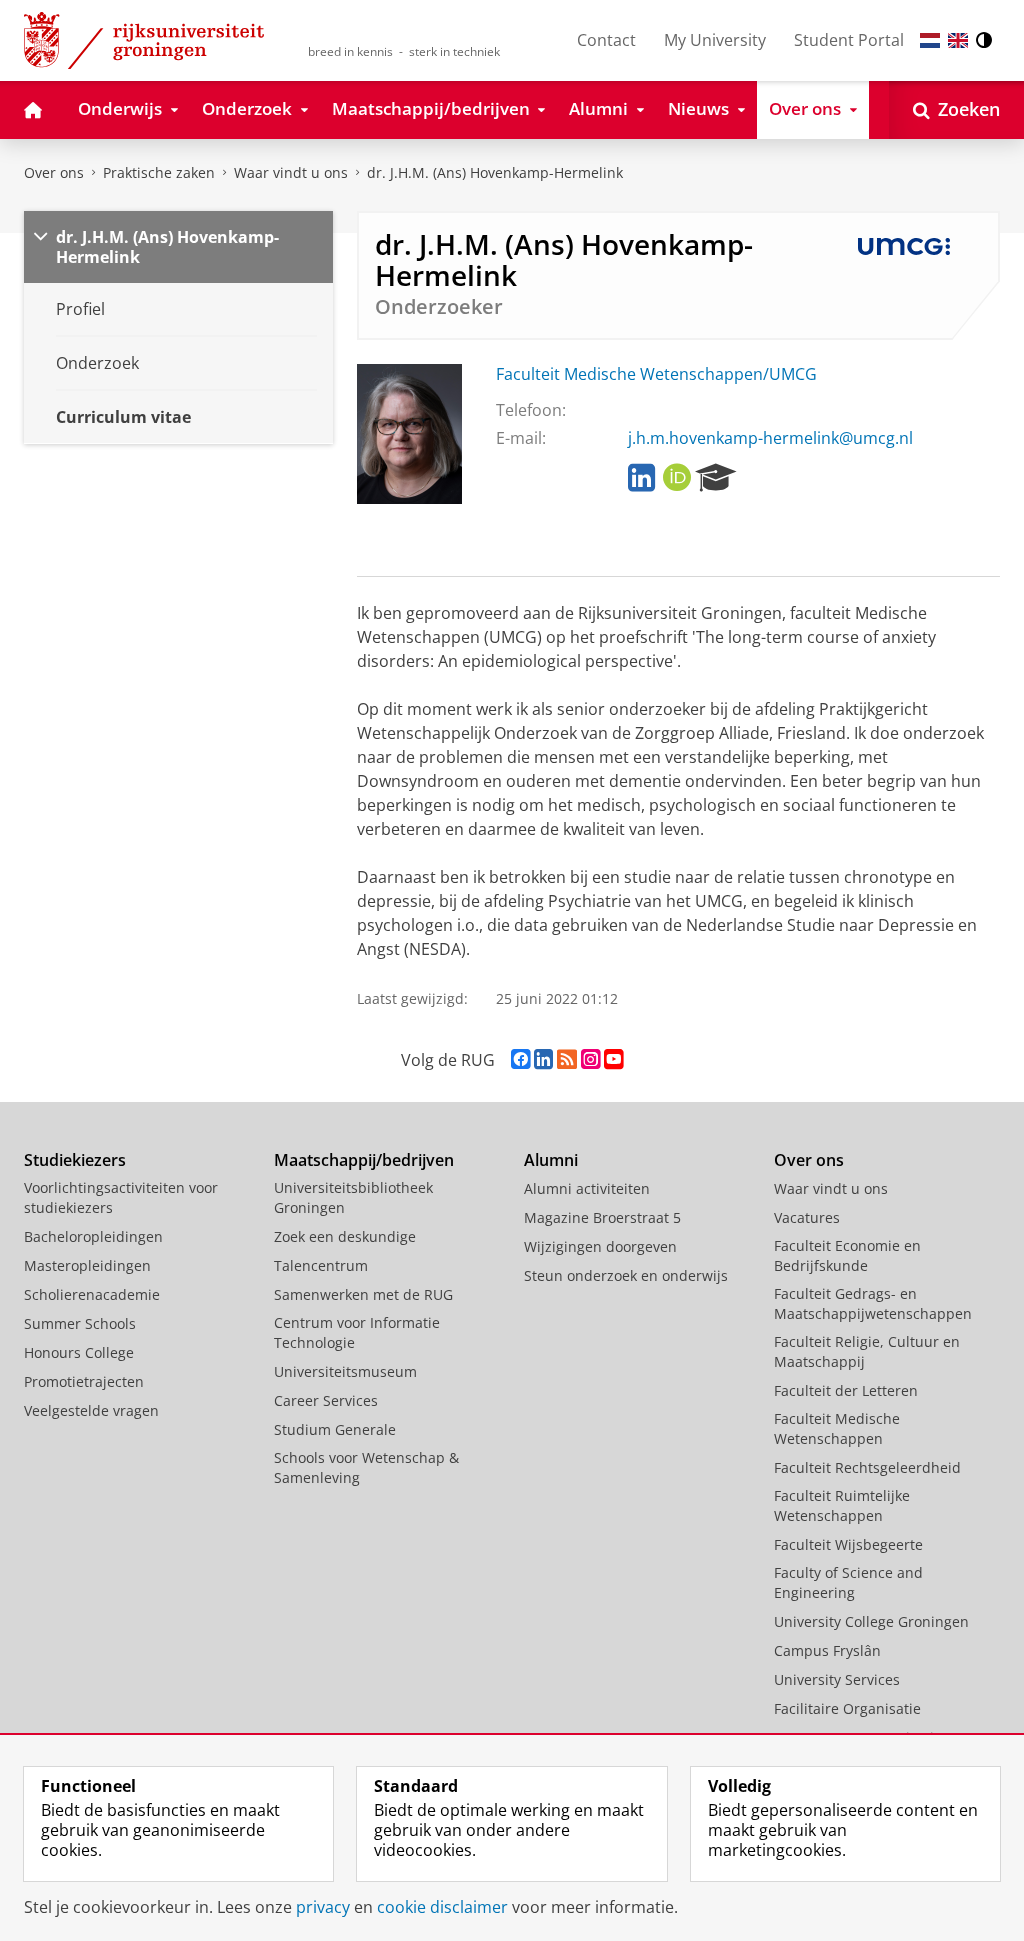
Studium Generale (335, 1429)
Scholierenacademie (92, 1294)
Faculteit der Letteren (846, 1390)
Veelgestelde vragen (91, 1410)
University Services (837, 1679)
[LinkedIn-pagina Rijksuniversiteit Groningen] (543, 1059)
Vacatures (807, 1217)
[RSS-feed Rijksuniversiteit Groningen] (567, 1059)
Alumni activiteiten (587, 1188)
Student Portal (849, 40)
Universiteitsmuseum (345, 1371)
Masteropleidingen (87, 1265)
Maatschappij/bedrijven (364, 1160)
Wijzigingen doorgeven (600, 1246)
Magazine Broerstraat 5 (602, 1217)
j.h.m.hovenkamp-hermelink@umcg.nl (770, 438)
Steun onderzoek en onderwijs (626, 1275)
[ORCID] (677, 478)
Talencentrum (321, 1265)
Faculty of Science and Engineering (848, 1582)
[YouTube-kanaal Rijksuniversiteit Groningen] (613, 1059)
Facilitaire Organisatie (847, 1708)
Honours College (79, 1352)
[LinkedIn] (641, 478)
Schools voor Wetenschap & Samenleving (366, 1467)
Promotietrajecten (84, 1381)
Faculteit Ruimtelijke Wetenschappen (842, 1505)
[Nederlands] (930, 40)
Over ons (54, 172)
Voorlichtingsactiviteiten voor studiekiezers (121, 1197)
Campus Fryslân (827, 1650)
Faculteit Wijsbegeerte (848, 1544)
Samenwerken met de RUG (363, 1294)
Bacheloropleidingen (93, 1236)
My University (715, 40)
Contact (606, 40)
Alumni (551, 1160)
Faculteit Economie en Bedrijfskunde (847, 1255)
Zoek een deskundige (345, 1236)
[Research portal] (716, 478)
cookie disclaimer (442, 1907)
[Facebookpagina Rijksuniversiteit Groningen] (520, 1059)
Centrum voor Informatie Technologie (357, 1332)
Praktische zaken (159, 172)
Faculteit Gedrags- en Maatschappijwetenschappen (873, 1303)
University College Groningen (871, 1621)
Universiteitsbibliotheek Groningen (353, 1197)
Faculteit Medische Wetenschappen (837, 1428)
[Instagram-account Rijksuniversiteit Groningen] (590, 1059)
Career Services (326, 1400)
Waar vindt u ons (291, 172)
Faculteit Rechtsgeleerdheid (867, 1467)
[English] (958, 40)
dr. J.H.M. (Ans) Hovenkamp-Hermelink (495, 172)
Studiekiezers (75, 1160)
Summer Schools (80, 1323)
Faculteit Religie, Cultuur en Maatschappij (867, 1351)
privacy (323, 1907)
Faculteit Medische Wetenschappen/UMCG (656, 374)
